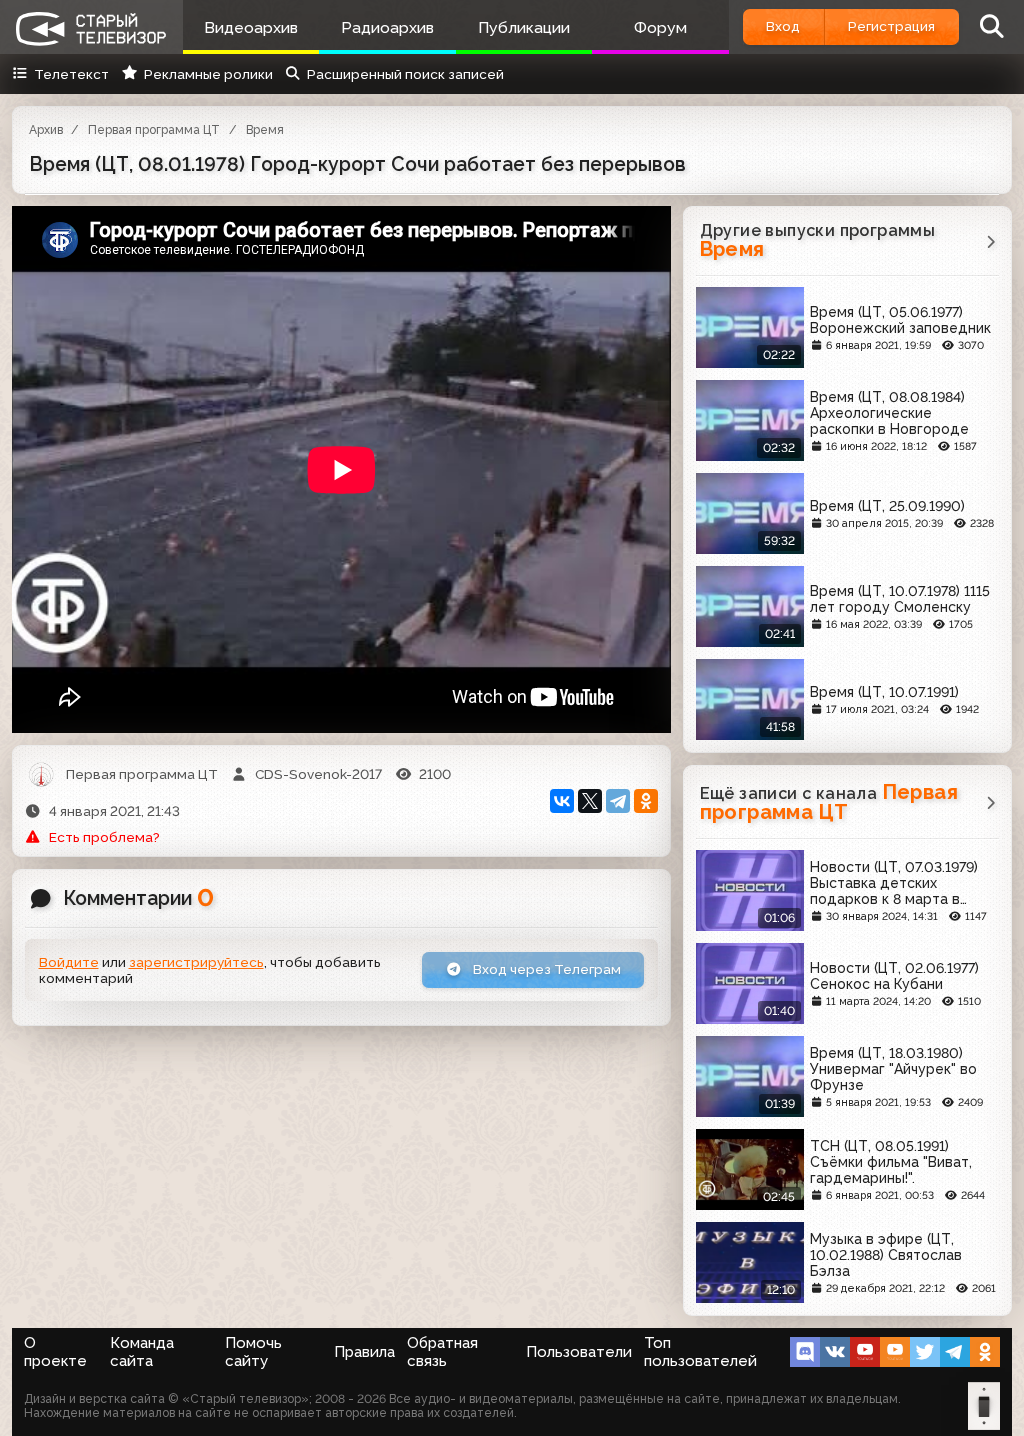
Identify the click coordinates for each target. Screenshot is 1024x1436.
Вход (783, 26)
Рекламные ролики (208, 74)
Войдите (69, 962)
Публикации (524, 27)
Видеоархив (251, 27)
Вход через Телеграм (545, 969)
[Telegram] (618, 801)
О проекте (55, 1352)
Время (265, 130)
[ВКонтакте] (562, 801)
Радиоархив (387, 27)
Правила (364, 1352)
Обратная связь (442, 1352)
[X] (590, 801)
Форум (660, 27)
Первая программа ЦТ (154, 130)
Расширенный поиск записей (405, 74)
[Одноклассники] (646, 801)
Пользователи (579, 1352)
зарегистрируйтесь (196, 962)
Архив (46, 130)
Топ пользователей (700, 1352)
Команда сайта (142, 1352)
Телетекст (71, 74)
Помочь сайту (253, 1352)
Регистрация (891, 26)
